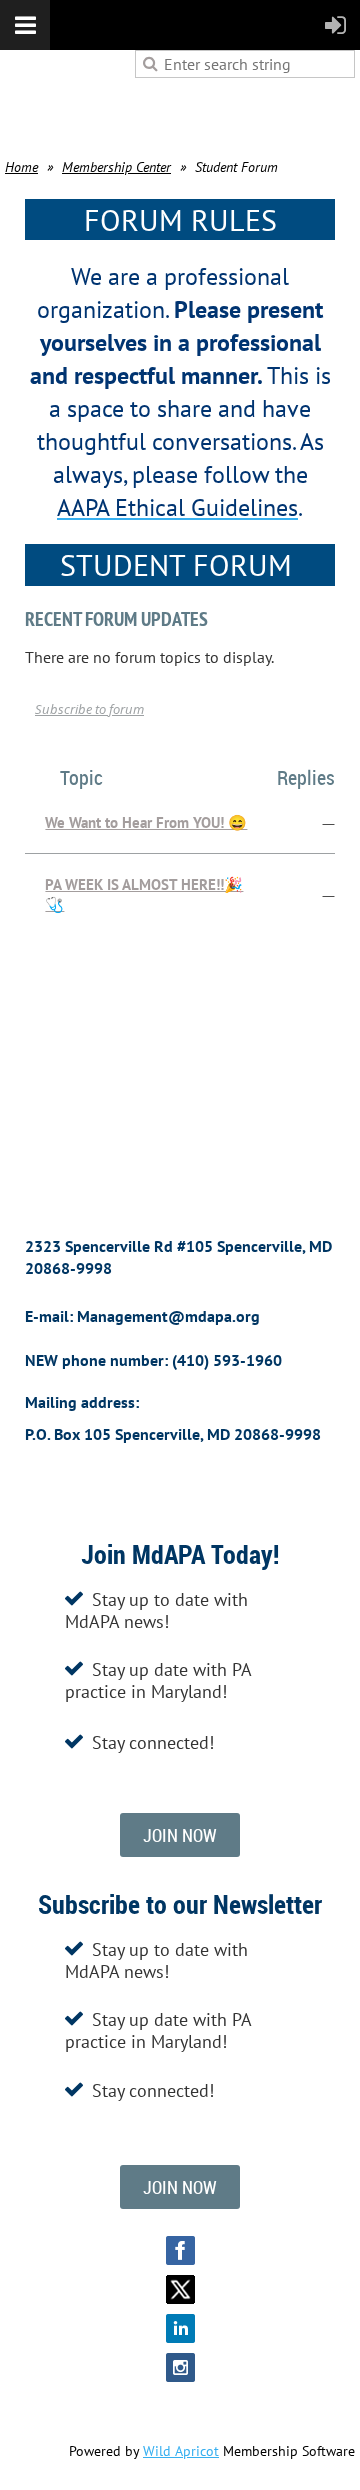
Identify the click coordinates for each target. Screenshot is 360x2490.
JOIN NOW (180, 1835)
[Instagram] (180, 2367)
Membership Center (116, 167)
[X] (180, 2289)
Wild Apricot (181, 2451)
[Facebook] (180, 2250)
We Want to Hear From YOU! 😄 (146, 822)
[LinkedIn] (180, 2328)
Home (21, 167)
